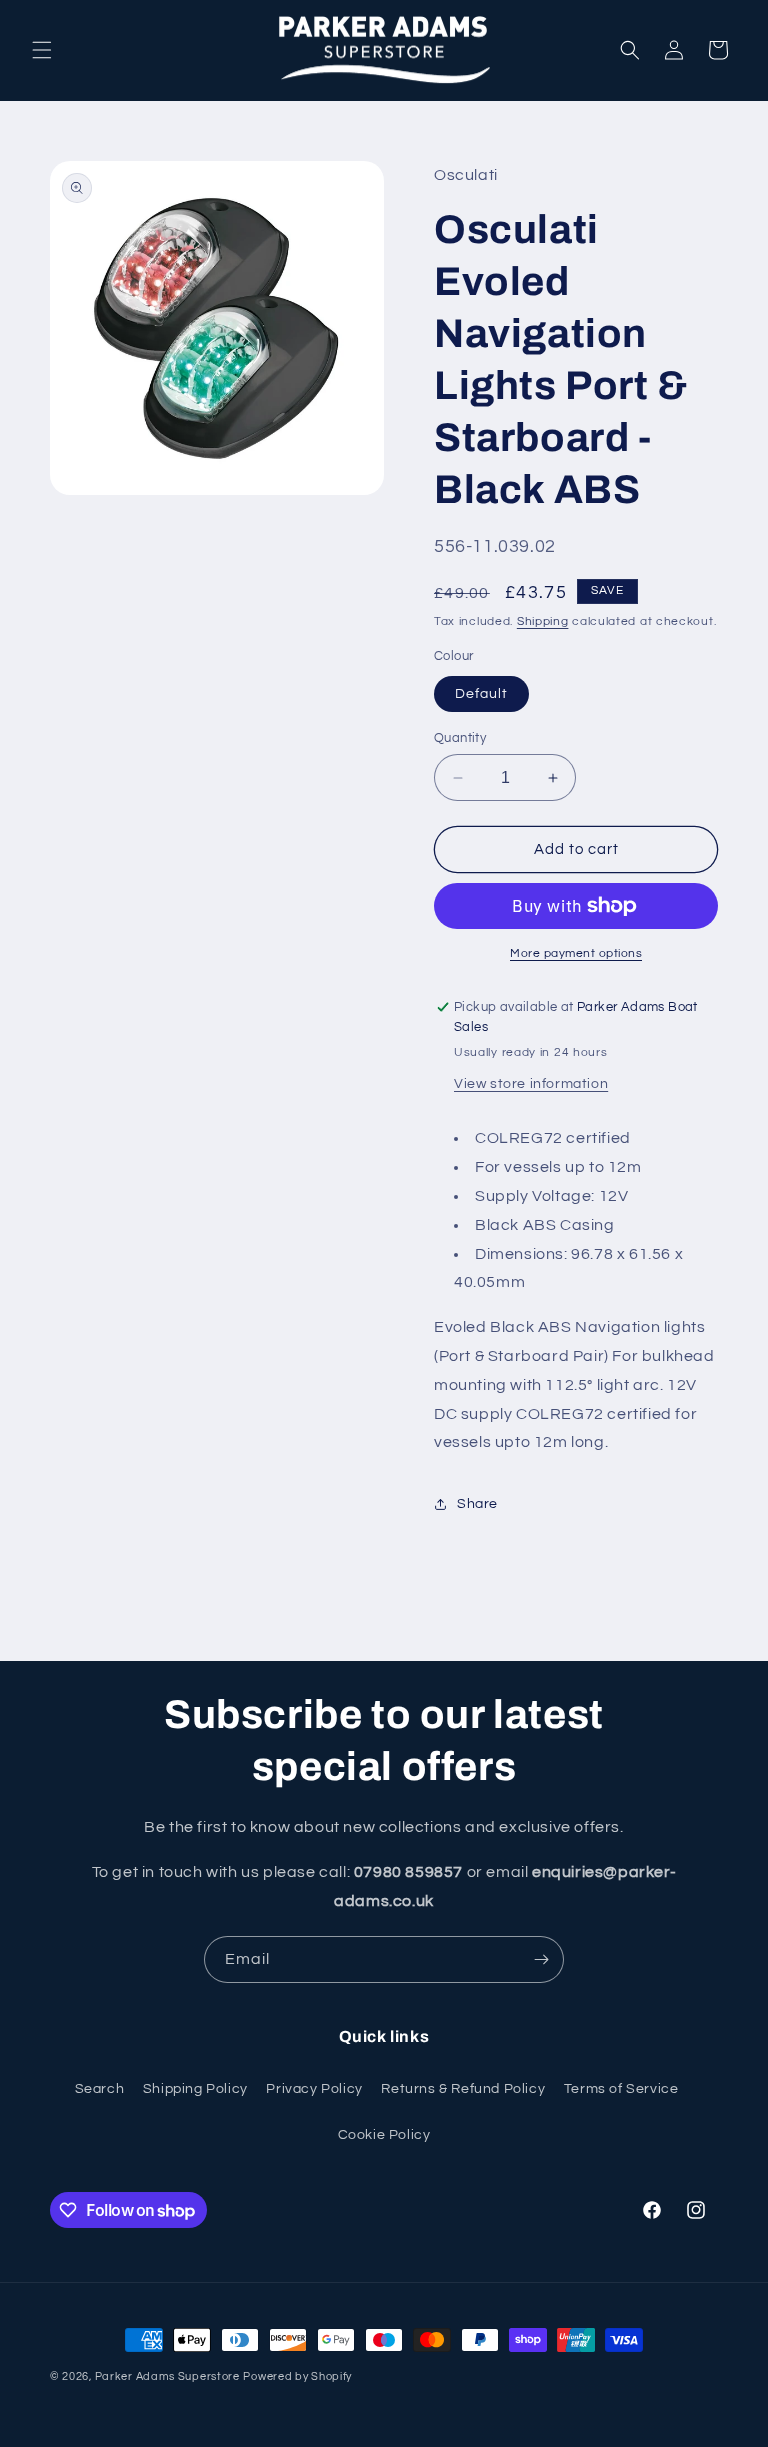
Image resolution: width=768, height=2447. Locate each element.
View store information (531, 1084)
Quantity (460, 738)
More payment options (576, 953)
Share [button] (477, 1504)
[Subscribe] (541, 1959)
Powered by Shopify (297, 2376)
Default (481, 694)
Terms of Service (621, 2089)
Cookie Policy (384, 2135)
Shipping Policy (195, 2089)
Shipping (543, 621)
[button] (42, 50)
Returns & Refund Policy (463, 2089)
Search (100, 2089)
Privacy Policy (314, 2089)
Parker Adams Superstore (167, 2376)
